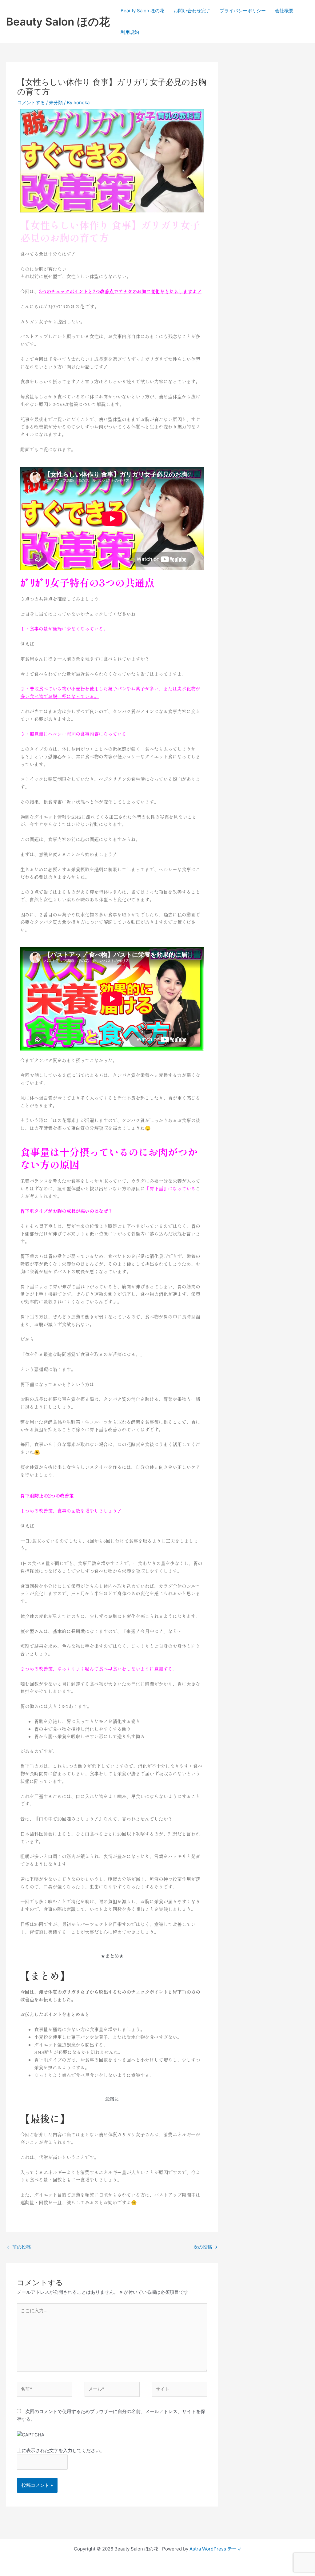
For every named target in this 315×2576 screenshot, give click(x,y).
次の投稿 (205, 2247)
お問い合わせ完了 (192, 11)
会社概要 (284, 11)
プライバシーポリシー (243, 11)
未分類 (56, 103)
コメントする (31, 103)
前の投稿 (19, 2247)
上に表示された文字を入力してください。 (61, 2450)
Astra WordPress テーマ (215, 2549)
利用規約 (130, 32)
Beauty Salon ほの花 (58, 22)
